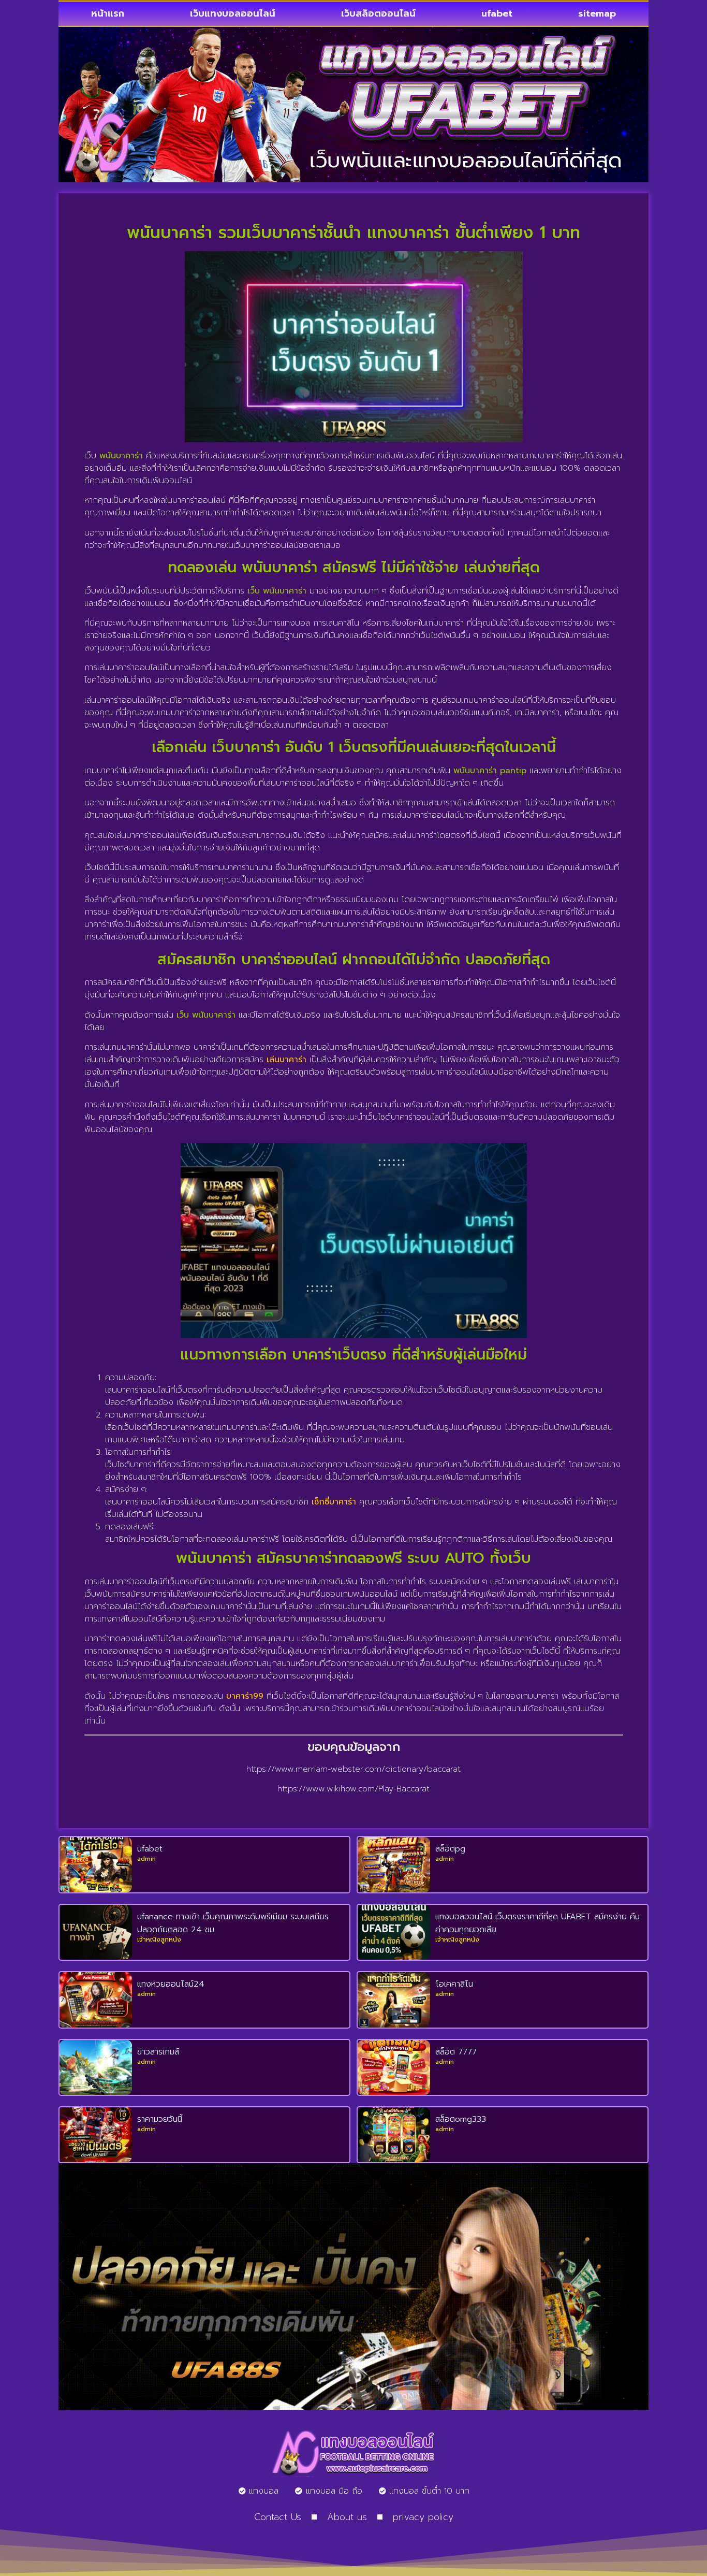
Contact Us (278, 2517)
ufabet (497, 13)
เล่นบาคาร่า (286, 1060)
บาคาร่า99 (245, 1696)
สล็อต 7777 (456, 2052)
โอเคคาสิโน (454, 1984)
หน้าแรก (108, 13)
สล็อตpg (450, 1849)
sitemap (597, 13)
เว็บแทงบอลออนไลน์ (233, 13)
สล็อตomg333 (461, 2119)
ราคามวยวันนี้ (160, 2119)
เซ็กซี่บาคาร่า (334, 1502)
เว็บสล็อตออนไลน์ (378, 13)
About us (347, 2517)
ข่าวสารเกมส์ (158, 2052)
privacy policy (423, 2517)
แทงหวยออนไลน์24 (171, 1984)
